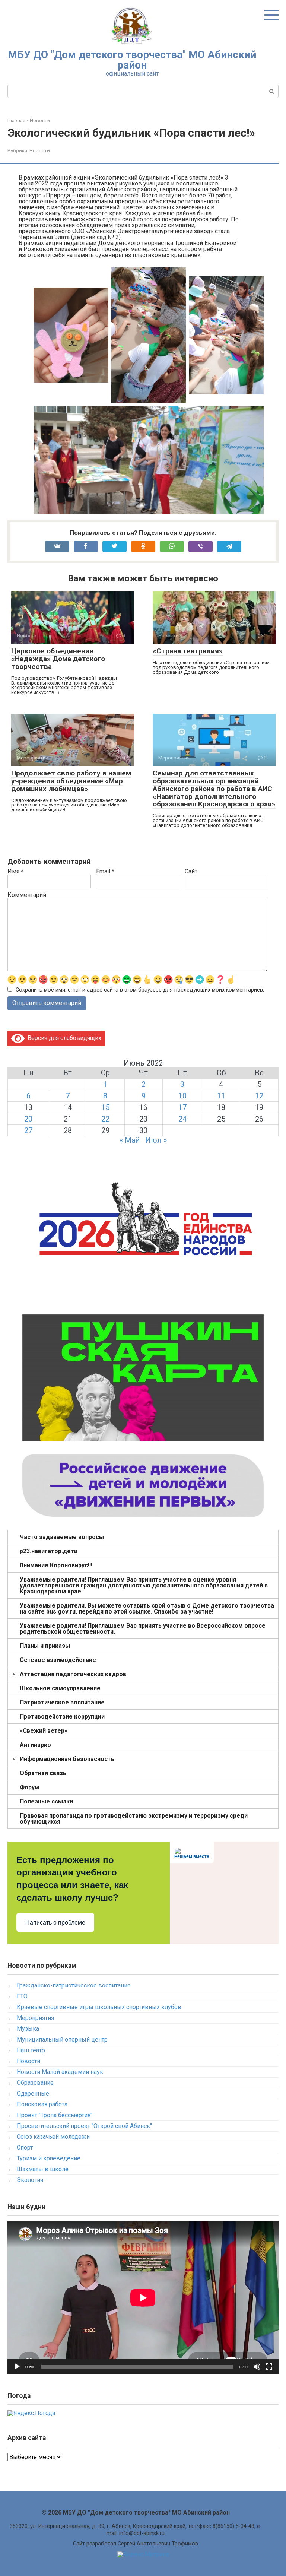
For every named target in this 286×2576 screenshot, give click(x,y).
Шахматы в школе (43, 2169)
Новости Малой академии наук (60, 2072)
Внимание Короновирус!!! (56, 1565)
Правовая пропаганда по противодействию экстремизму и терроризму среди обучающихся (134, 1819)
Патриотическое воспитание (62, 1702)
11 (221, 1096)
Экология (30, 2180)
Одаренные (33, 2093)
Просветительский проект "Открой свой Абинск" (84, 2126)
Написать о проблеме (55, 1923)
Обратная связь (43, 1773)
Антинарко (35, 1745)
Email (105, 872)
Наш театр (31, 2050)
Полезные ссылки (46, 1801)
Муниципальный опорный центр (62, 2039)
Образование (35, 2083)
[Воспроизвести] (17, 2367)
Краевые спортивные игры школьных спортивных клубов (99, 2007)
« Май (130, 1140)
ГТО (22, 1996)
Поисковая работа (42, 2104)
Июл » (156, 1140)
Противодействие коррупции (62, 1717)
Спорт (25, 2147)
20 (28, 1119)
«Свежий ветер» (44, 1731)
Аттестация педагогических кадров (73, 1674)
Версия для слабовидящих (63, 1038)
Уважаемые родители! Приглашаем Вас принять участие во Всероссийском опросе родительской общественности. (143, 1629)
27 (28, 1130)
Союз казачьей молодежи (53, 2137)
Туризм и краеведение (49, 2158)
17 (182, 1107)
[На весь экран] (269, 2367)
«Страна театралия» (188, 651)
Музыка (28, 2029)
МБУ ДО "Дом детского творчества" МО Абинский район (132, 60)
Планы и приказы (45, 1646)
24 (182, 1119)
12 (259, 1096)
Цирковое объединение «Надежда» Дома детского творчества (58, 659)
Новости (40, 150)
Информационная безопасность (67, 1759)
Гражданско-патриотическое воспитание (74, 1985)
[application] (143, 2298)
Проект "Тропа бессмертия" (55, 2115)
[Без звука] (257, 2367)
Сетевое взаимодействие (58, 1660)
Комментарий (27, 895)
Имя (15, 872)
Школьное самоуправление (60, 1688)
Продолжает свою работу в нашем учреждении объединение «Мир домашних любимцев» (71, 781)
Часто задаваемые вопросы (62, 1537)
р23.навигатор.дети (49, 1551)
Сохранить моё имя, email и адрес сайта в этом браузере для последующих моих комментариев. (140, 990)
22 (105, 1119)
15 (105, 1107)
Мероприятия (35, 2018)
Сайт (191, 872)
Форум (29, 1787)
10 (182, 1096)
